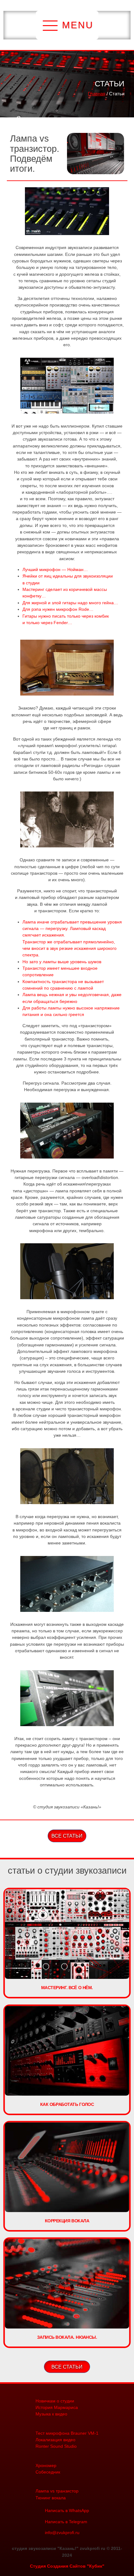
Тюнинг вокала (51, 2498)
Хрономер (46, 2465)
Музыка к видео (51, 2414)
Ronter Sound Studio (56, 2446)
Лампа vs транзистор (57, 2491)
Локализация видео (55, 2440)
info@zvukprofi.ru (62, 2533)
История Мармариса (57, 2407)
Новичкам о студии (55, 2401)
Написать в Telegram (66, 2522)
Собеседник (48, 2472)
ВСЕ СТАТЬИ (67, 1836)
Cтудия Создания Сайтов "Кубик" (67, 2566)
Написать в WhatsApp (67, 2510)
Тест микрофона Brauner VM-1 (67, 2433)
